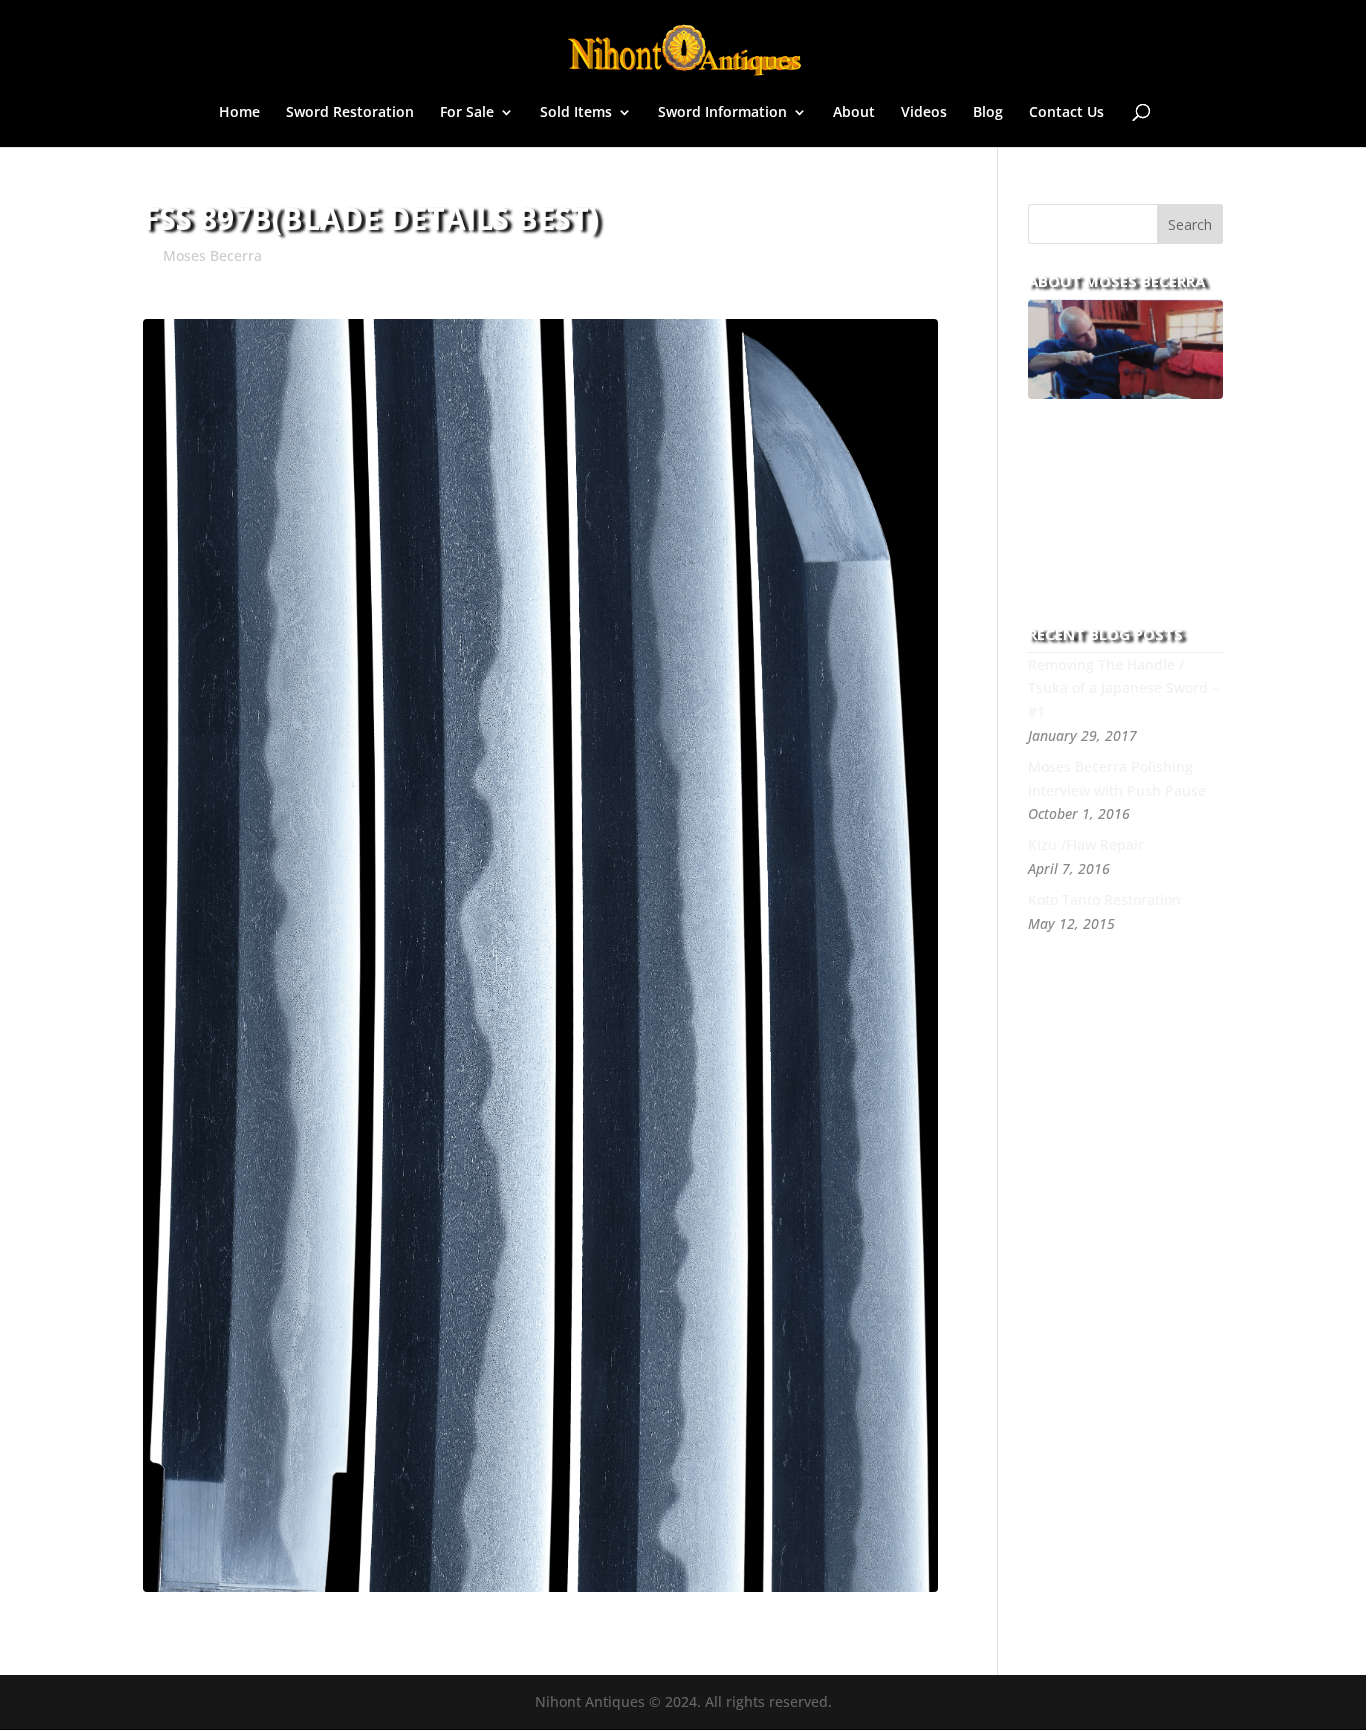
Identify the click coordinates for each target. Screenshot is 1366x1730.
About (854, 113)
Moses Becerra (212, 255)
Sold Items (576, 113)
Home (239, 113)
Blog (988, 113)
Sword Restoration (350, 113)
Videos (924, 113)
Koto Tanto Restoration (1104, 899)
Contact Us (1066, 113)
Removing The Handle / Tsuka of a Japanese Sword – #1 (1123, 688)
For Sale (467, 113)
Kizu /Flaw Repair (1086, 844)
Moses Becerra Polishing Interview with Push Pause (1117, 778)
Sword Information (722, 113)
